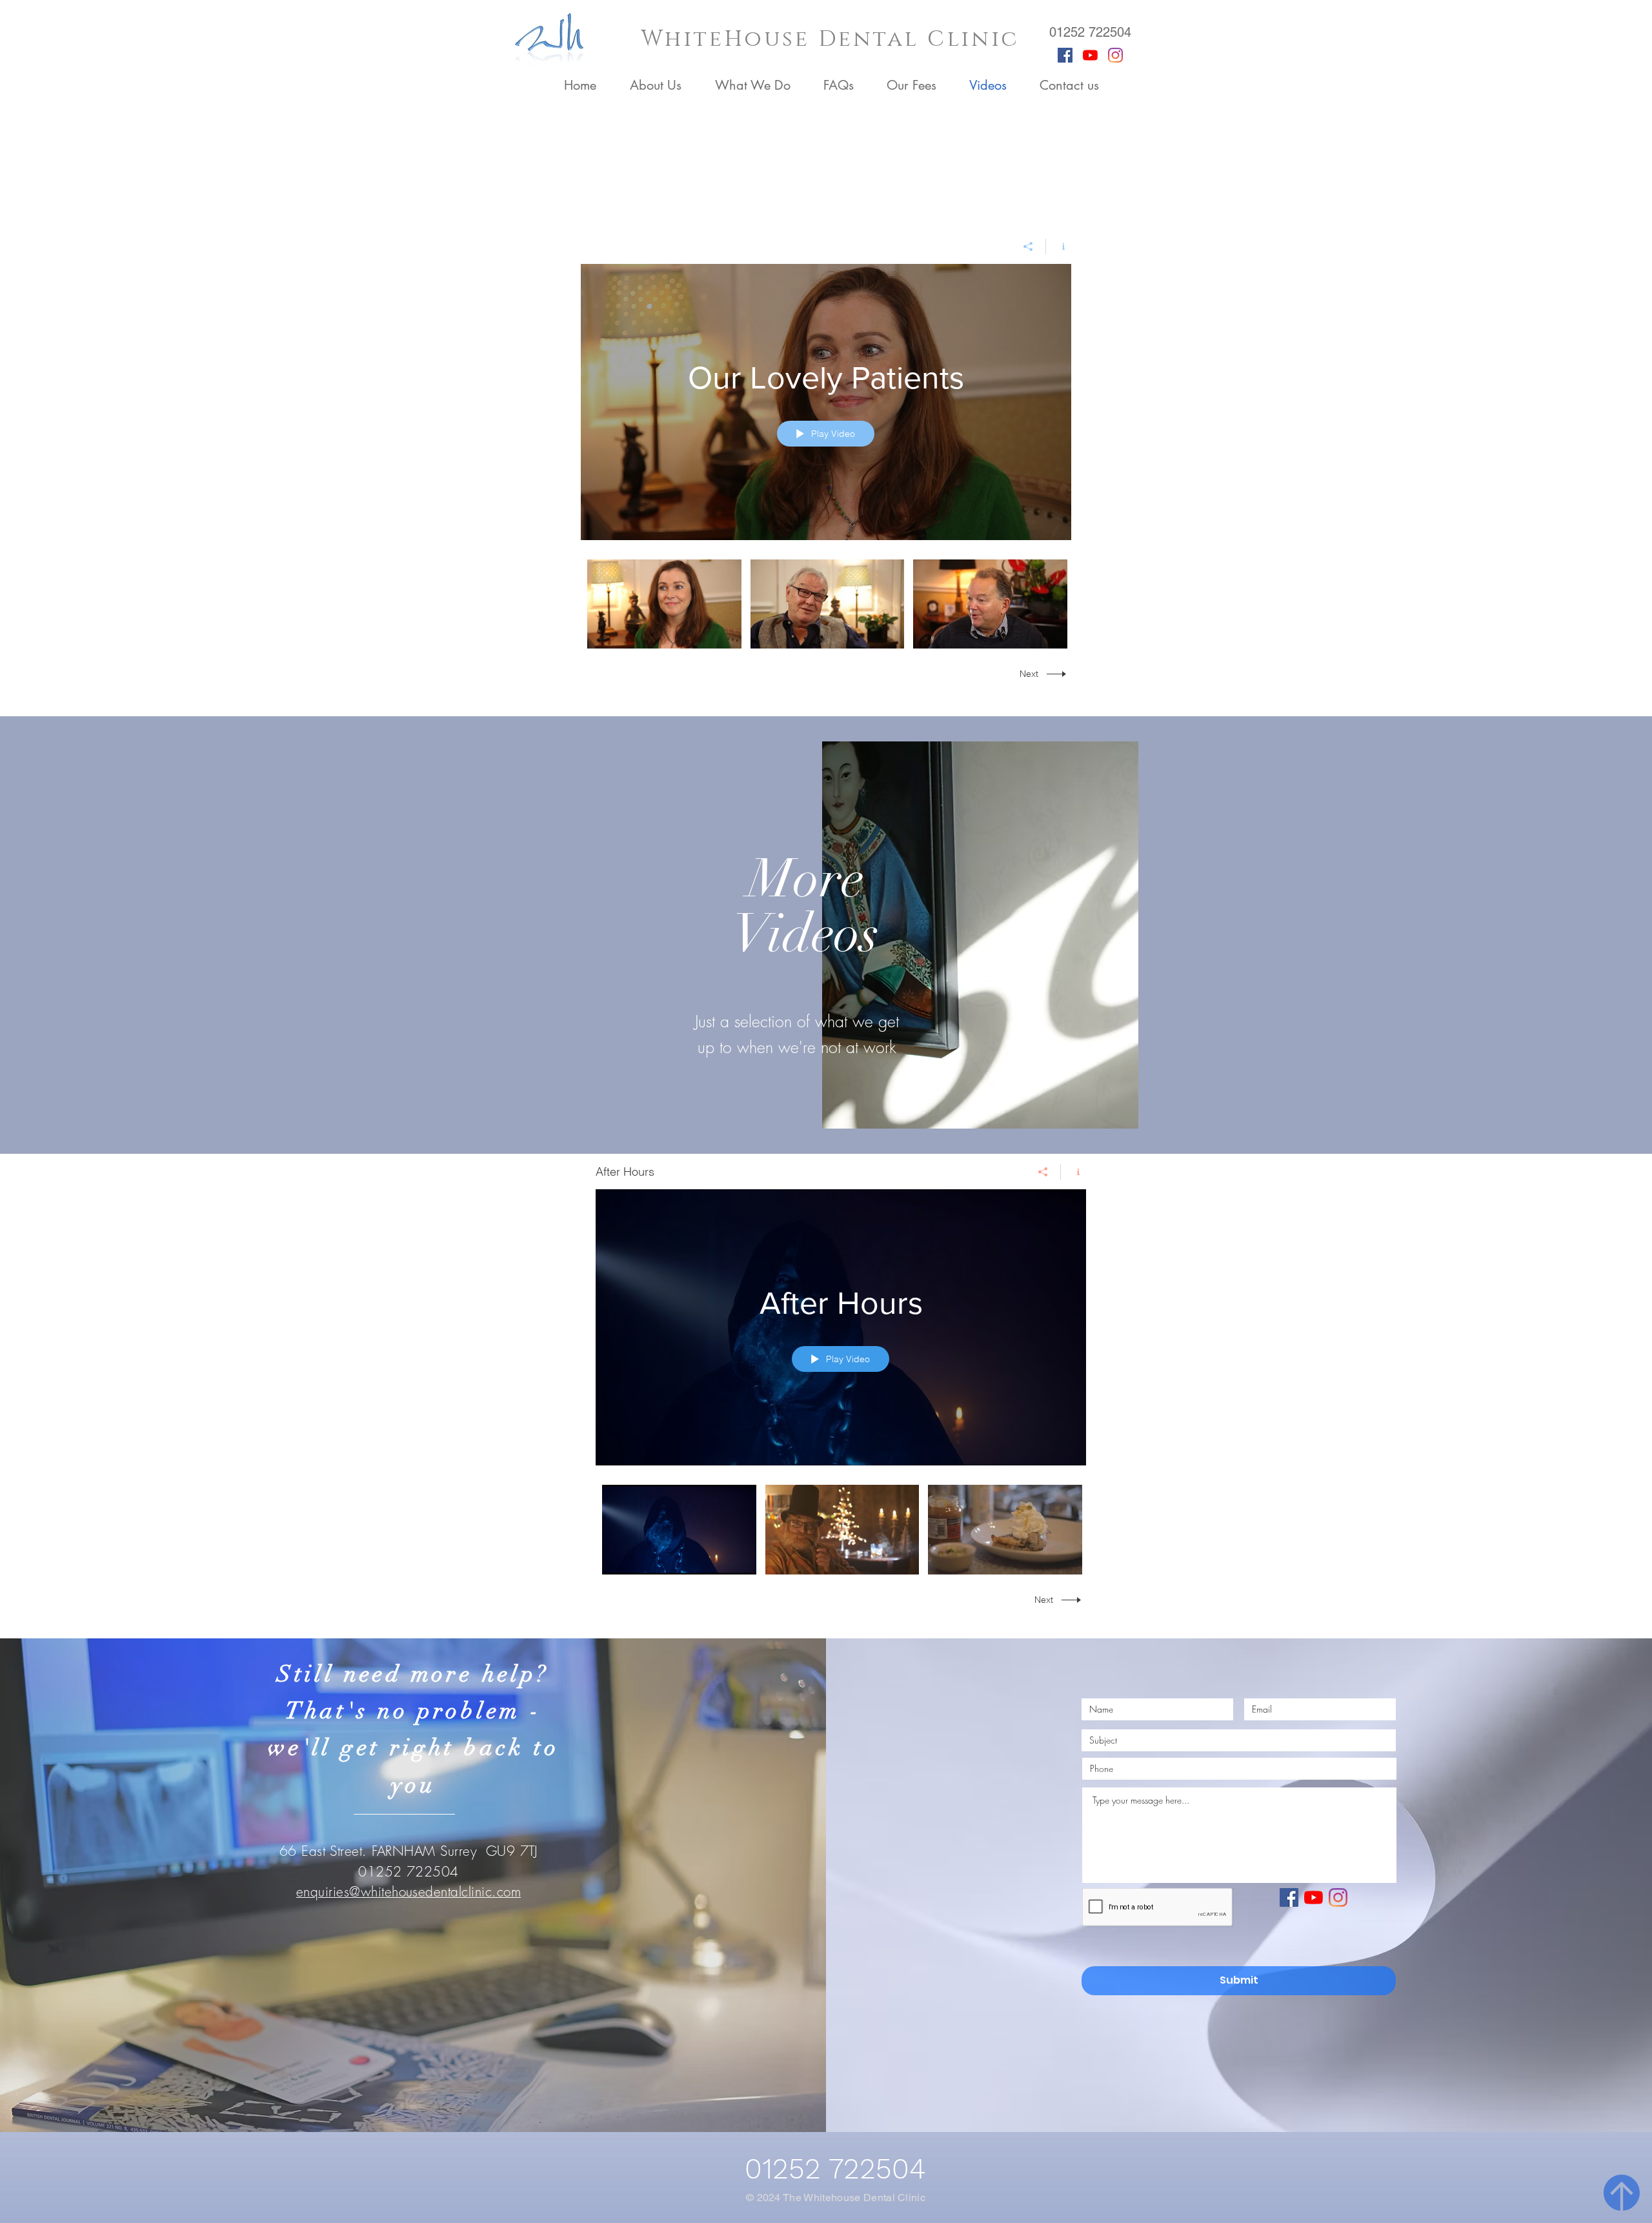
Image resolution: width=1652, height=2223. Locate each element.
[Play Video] (664, 604)
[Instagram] (1115, 55)
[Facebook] (1065, 55)
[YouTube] (1090, 55)
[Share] (1028, 246)
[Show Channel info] (1059, 246)
